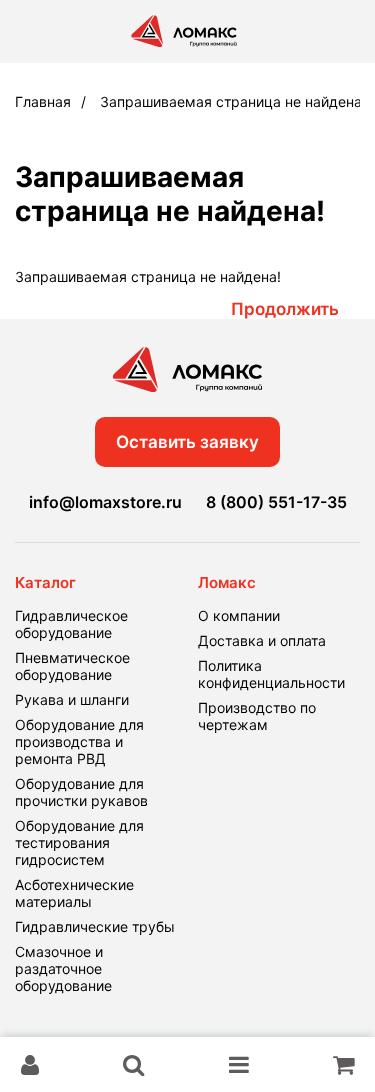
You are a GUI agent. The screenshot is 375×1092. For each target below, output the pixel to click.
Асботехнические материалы (74, 893)
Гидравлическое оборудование (71, 624)
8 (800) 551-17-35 (276, 502)
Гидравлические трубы (95, 926)
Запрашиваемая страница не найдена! (233, 101)
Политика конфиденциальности (271, 674)
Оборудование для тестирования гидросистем (79, 842)
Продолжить (285, 309)
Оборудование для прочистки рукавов (81, 792)
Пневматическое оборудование (72, 666)
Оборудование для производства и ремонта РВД (79, 741)
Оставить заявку (187, 442)
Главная (43, 101)
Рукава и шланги (72, 699)
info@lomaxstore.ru (105, 502)
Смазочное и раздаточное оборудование (63, 968)
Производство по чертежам (257, 716)
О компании (239, 615)
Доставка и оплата (262, 640)
